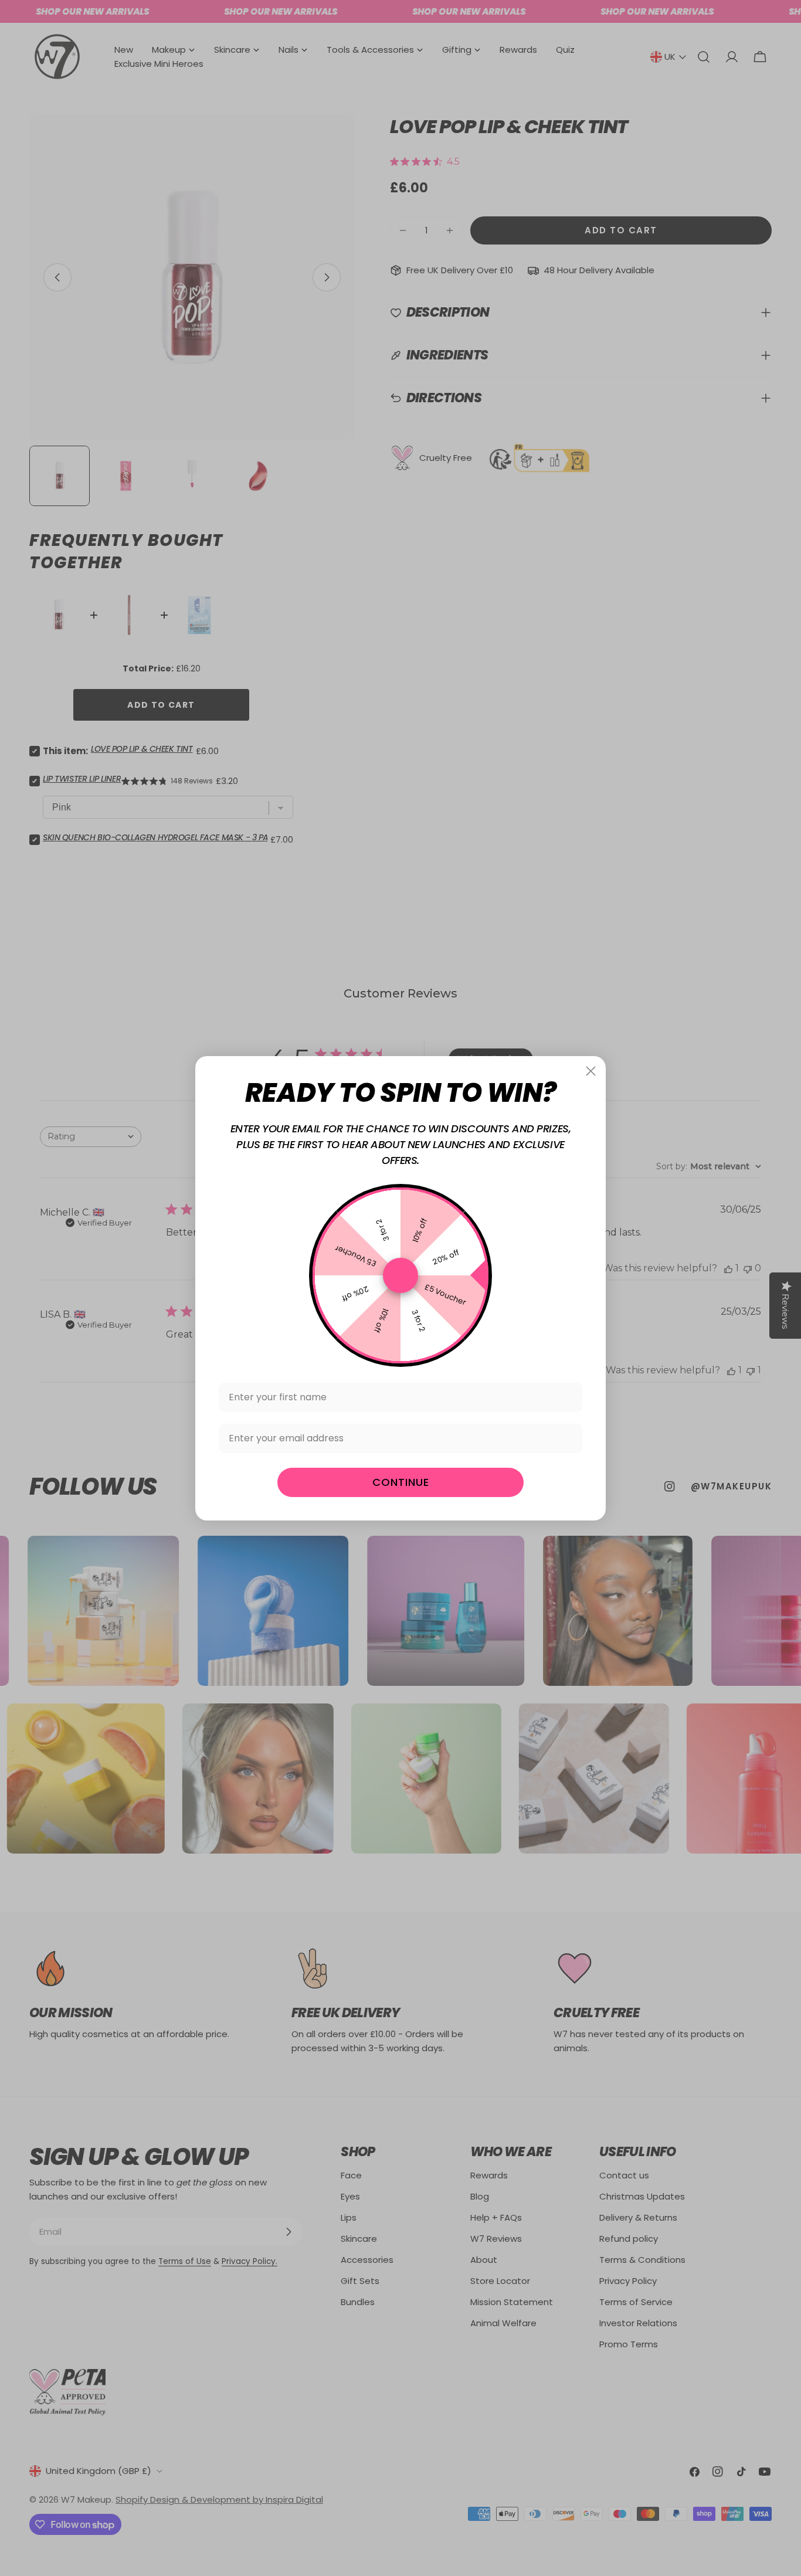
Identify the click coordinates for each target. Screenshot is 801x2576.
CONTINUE (401, 1482)
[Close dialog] (591, 1071)
